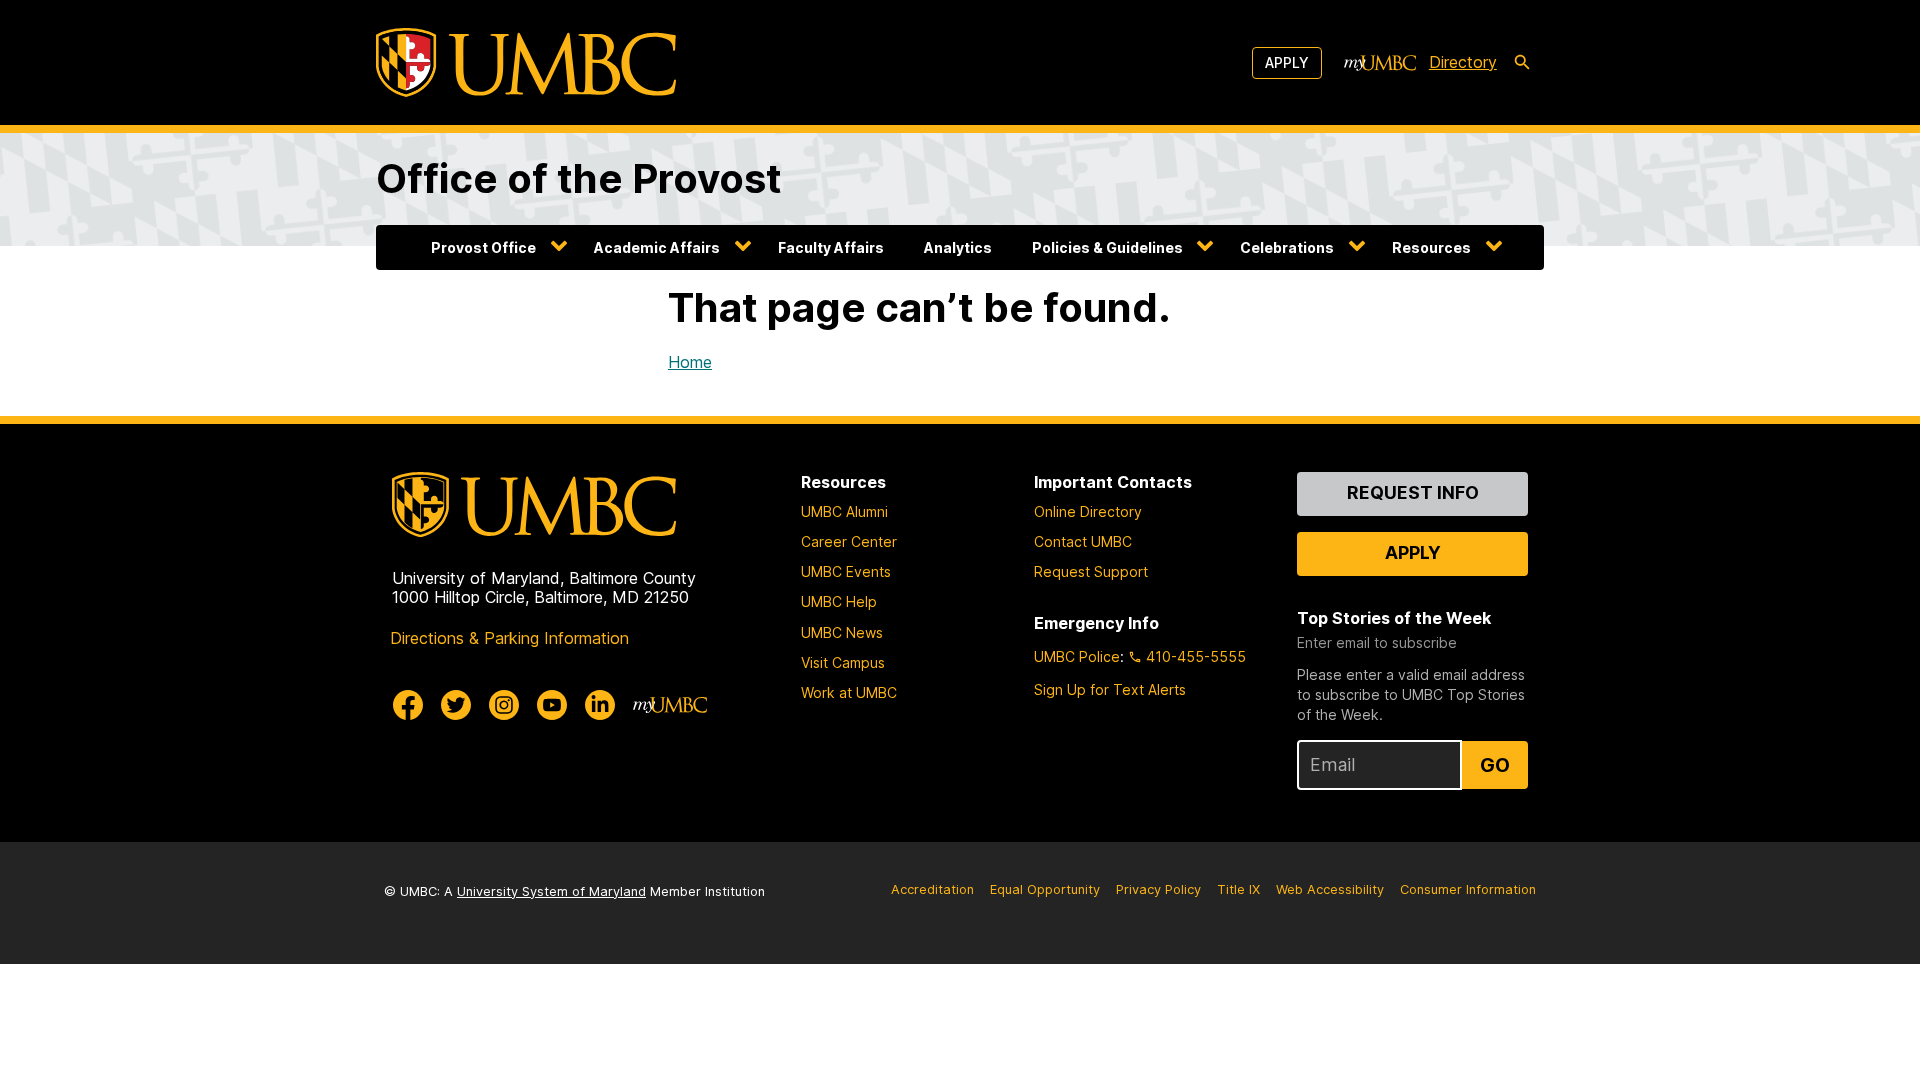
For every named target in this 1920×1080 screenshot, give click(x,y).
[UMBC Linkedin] (600, 705)
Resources (1431, 247)
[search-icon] (1522, 63)
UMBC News (842, 632)
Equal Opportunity (1045, 889)
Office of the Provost (579, 178)
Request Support (1091, 571)
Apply (1287, 62)
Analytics (958, 247)
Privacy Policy (1158, 889)
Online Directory (1088, 511)
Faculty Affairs (831, 247)
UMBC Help (839, 601)
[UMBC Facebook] (408, 705)
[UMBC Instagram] (504, 705)
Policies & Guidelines (1107, 247)
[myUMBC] (1380, 63)
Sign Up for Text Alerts (1110, 689)
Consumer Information (1468, 889)
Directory (1463, 62)
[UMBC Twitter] (456, 705)
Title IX (1238, 889)
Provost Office (483, 247)
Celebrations (1287, 247)
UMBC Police (1077, 656)
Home (690, 362)
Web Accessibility (1330, 889)
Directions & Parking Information (509, 638)
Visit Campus (843, 662)
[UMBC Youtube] (552, 705)
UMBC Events (846, 571)
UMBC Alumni (844, 511)
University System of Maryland (551, 891)
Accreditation (932, 889)
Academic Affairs (657, 247)
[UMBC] (526, 62)
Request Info (1413, 492)
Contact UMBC (1083, 541)
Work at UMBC (849, 692)
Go (1495, 765)
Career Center (849, 541)
